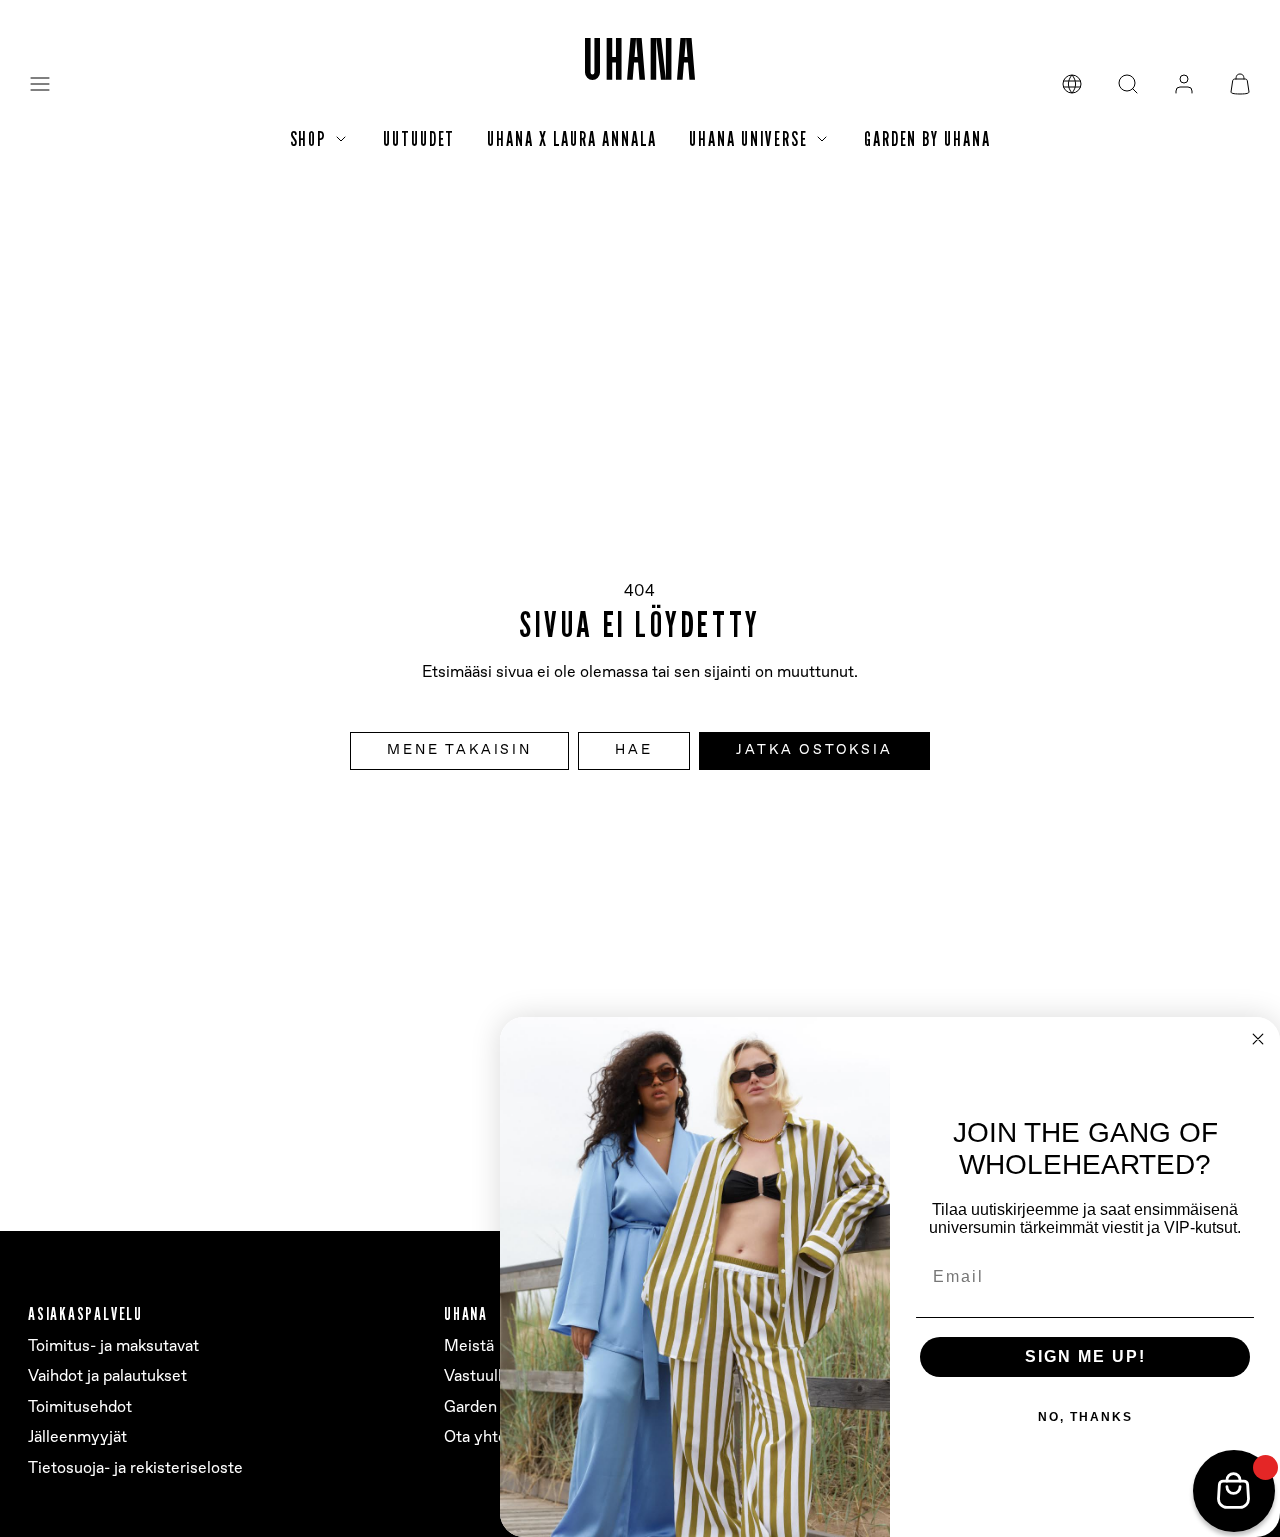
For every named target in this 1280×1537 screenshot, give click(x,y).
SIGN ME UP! (1085, 1356)
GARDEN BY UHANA (927, 139)
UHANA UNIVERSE (748, 139)
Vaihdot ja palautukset (107, 1376)
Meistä (469, 1346)
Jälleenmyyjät (77, 1437)
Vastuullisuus (492, 1376)
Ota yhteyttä (490, 1437)
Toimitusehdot (80, 1407)
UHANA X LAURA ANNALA (572, 139)
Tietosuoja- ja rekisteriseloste (135, 1468)
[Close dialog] (1258, 1039)
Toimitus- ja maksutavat (113, 1346)
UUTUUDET (419, 139)
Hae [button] (633, 750)
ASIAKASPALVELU (85, 1313)
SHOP (309, 139)
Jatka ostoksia (814, 750)
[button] (40, 84)
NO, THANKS (1085, 1417)
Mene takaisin (459, 750)
